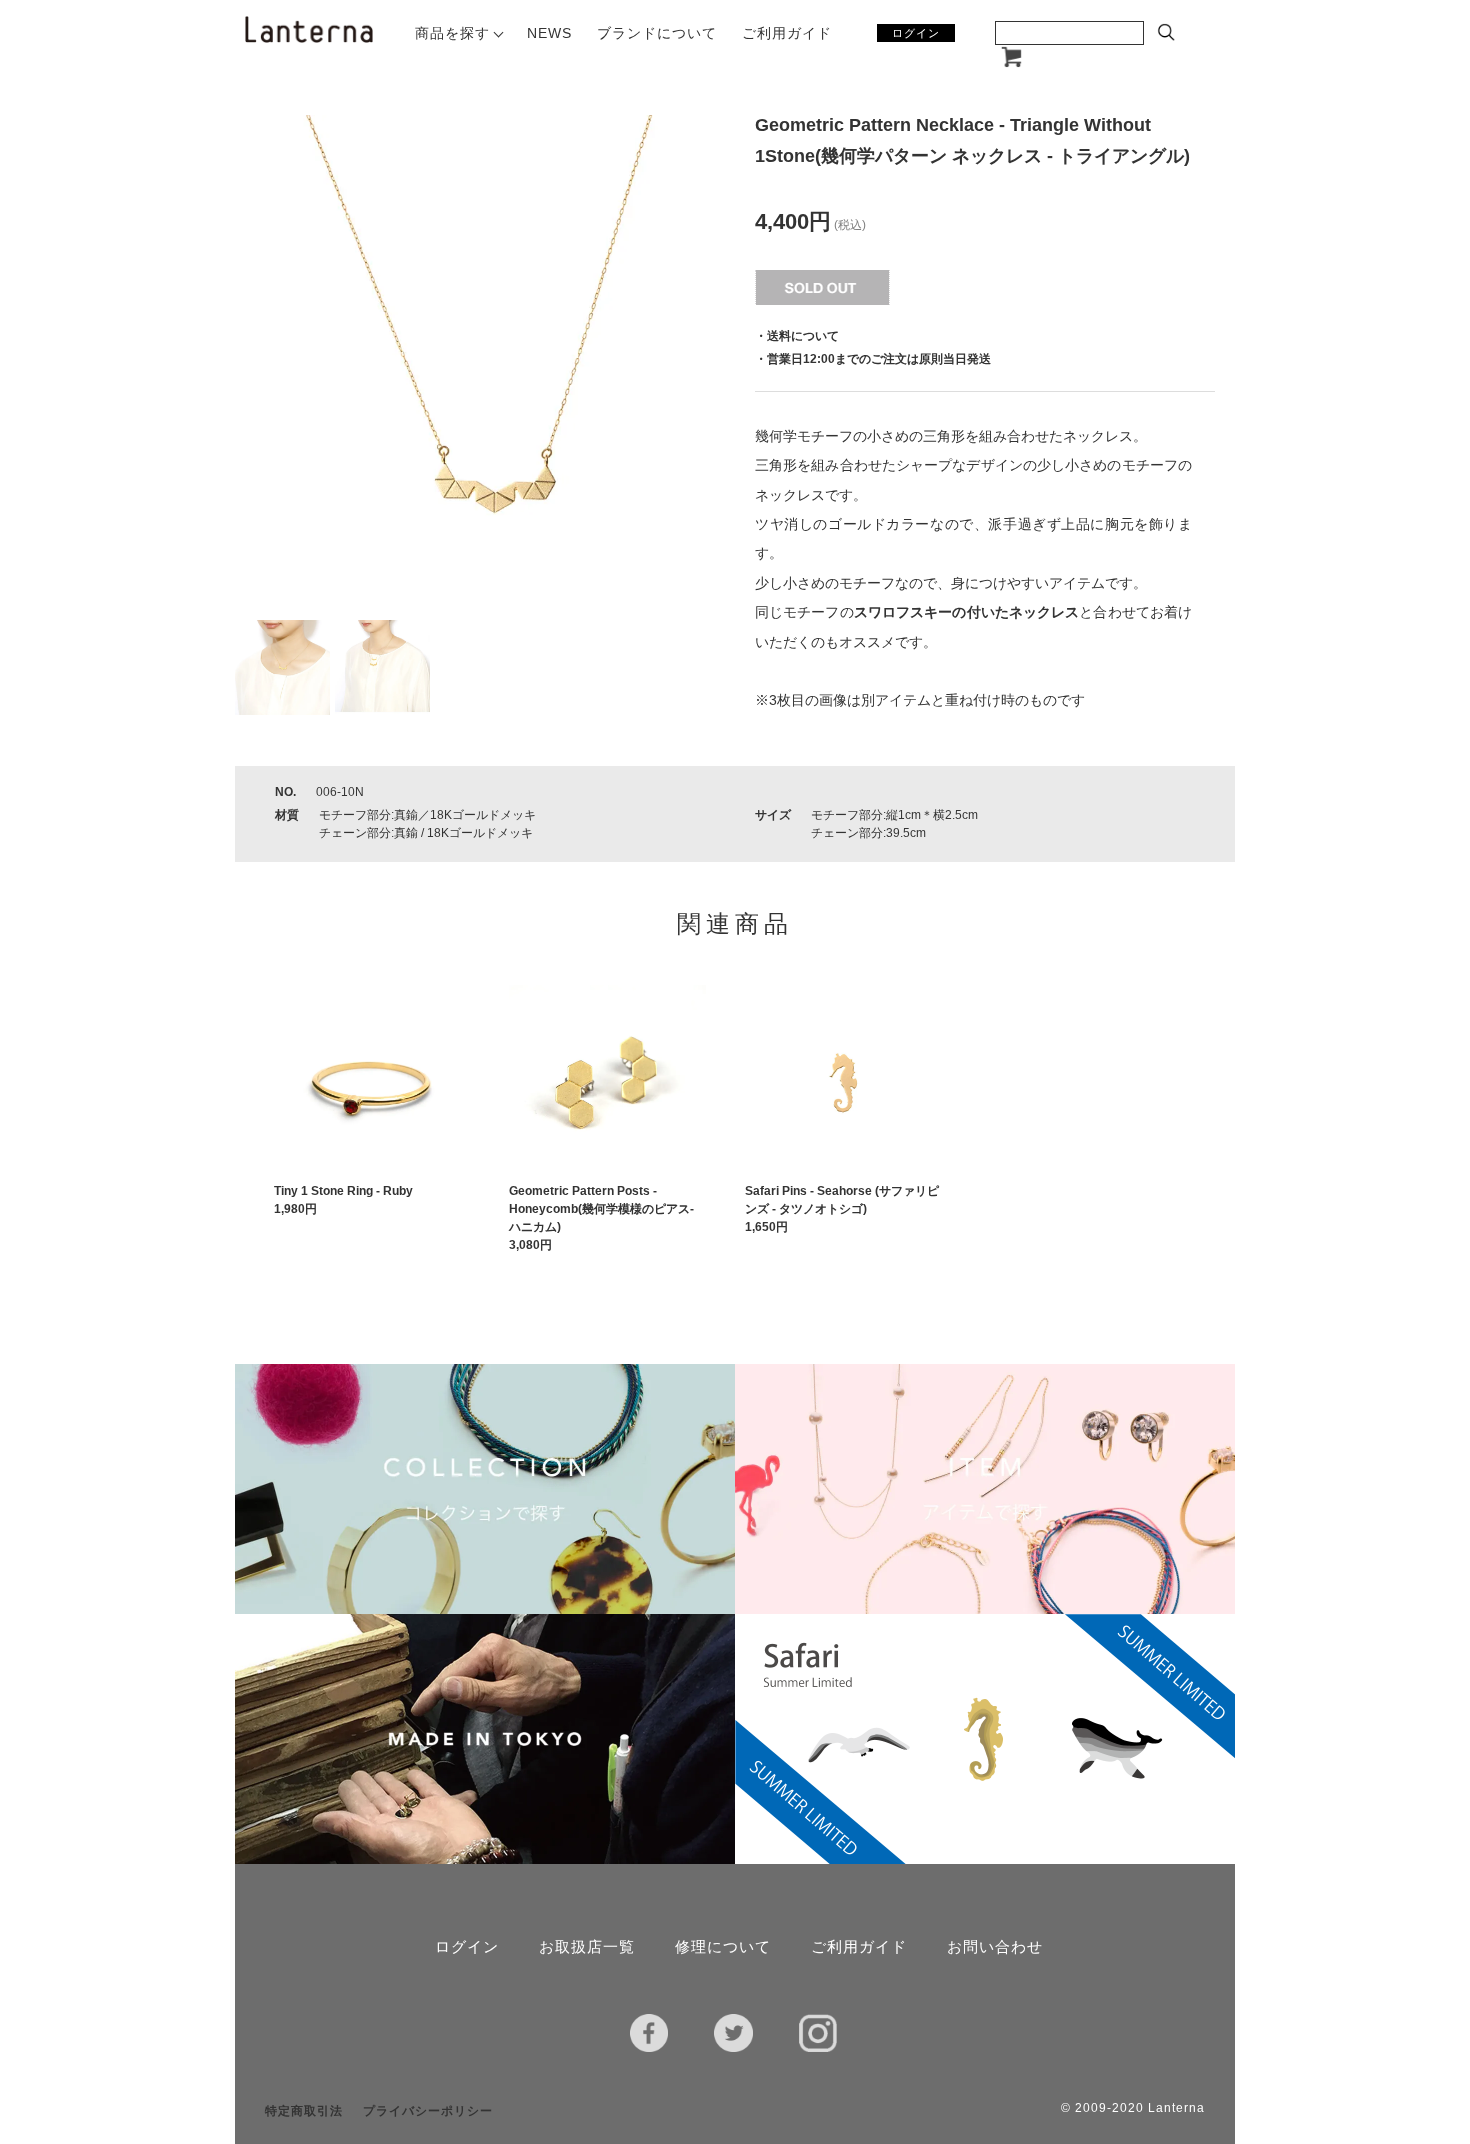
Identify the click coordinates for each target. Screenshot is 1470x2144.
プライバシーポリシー (428, 2111)
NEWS (549, 33)
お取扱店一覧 (587, 1946)
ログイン (916, 33)
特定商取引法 (304, 2111)
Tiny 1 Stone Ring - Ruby (343, 1191)
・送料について (797, 336)
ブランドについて (657, 33)
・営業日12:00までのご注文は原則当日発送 (873, 359)
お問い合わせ (995, 1946)
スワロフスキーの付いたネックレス (967, 612)
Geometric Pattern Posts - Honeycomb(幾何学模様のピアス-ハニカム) (601, 1209)
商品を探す (452, 33)
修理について (723, 1946)
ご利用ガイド (787, 33)
